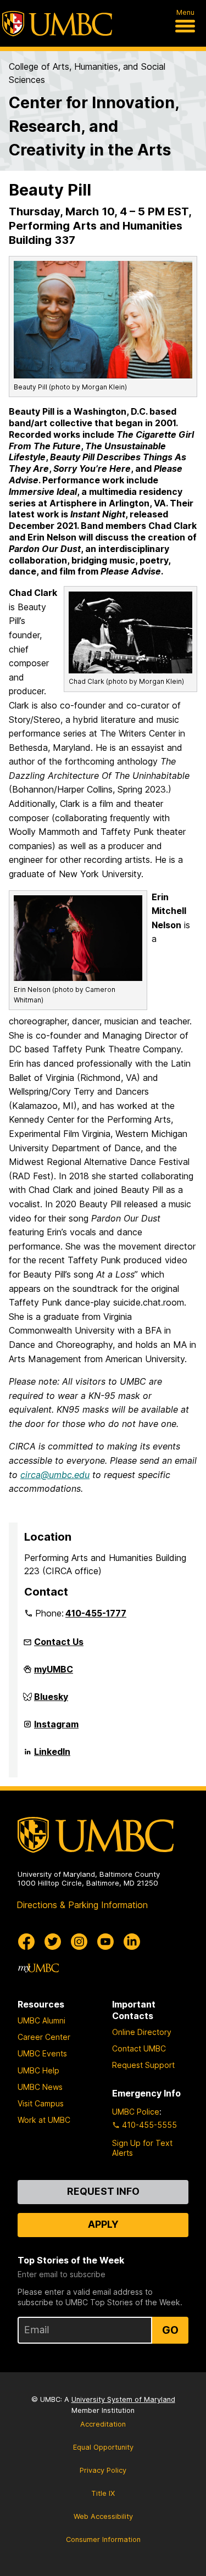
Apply (103, 2224)
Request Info (103, 2191)
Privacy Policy (103, 2470)
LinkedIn (52, 1756)
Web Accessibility (103, 2516)
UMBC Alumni (41, 2020)
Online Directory (142, 2032)
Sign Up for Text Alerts (142, 2148)
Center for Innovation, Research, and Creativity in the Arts (94, 126)
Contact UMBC (139, 2048)
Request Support (143, 2065)
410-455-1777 (96, 1613)
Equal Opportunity (103, 2447)
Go (170, 2330)
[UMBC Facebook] (26, 1942)
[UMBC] (57, 24)
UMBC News (40, 2087)
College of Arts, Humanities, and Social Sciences (87, 73)
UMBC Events (42, 2053)
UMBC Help (38, 2070)
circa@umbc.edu (55, 1475)
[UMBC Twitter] (53, 1942)
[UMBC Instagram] (79, 1942)
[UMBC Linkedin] (132, 1942)
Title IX (103, 2493)
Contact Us (59, 1642)
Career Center (44, 2037)
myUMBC (54, 1674)
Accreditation (103, 2424)
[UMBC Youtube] (105, 1942)
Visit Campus (41, 2103)
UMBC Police (136, 2112)
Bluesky (51, 1701)
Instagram (56, 1729)
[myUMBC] (38, 1968)
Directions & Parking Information (82, 1905)
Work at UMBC (44, 2120)
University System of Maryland (123, 2399)
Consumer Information (103, 2539)
